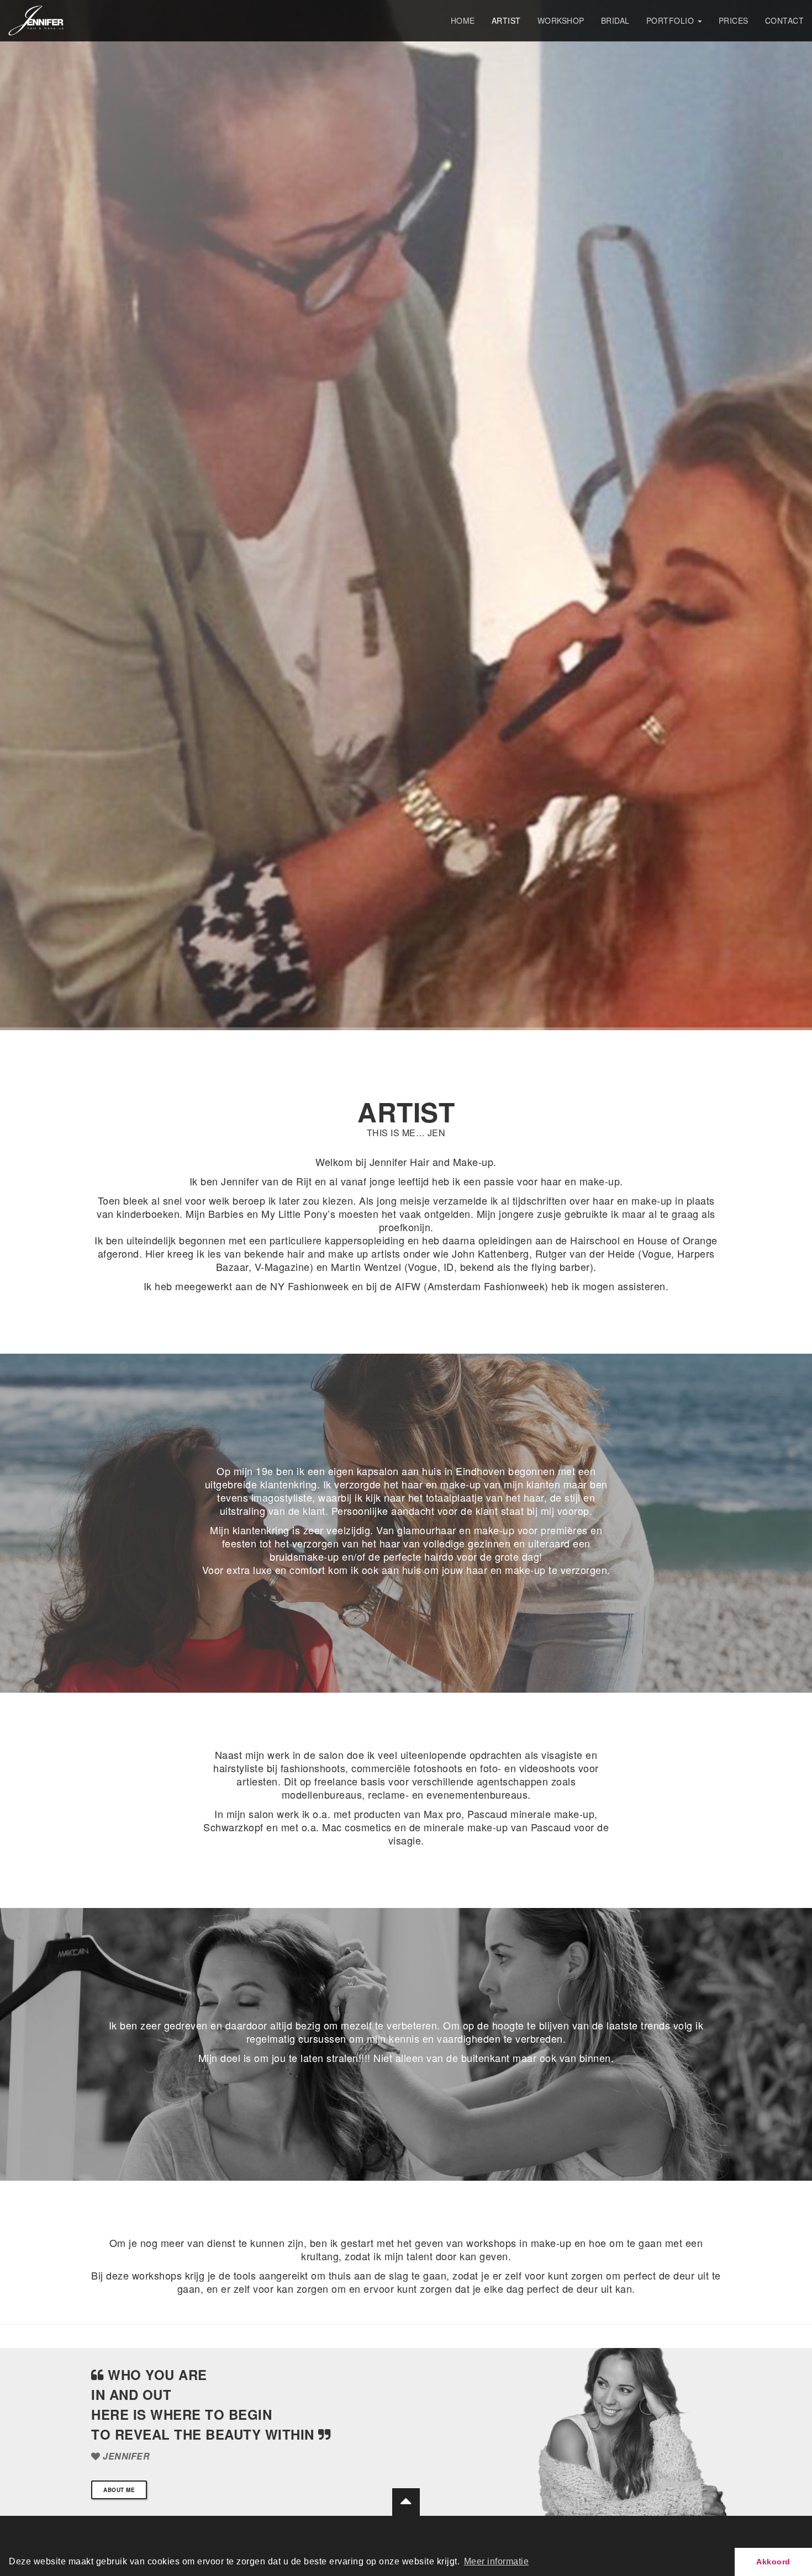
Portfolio (671, 20)
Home (463, 20)
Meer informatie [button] (497, 2561)
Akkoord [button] (773, 2562)
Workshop (561, 20)
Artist (506, 20)
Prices (734, 20)
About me (119, 2490)
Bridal (615, 20)
